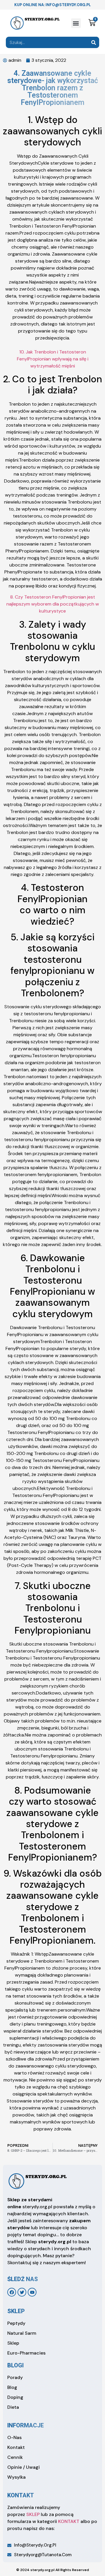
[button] (76, 23)
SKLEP (33, 2514)
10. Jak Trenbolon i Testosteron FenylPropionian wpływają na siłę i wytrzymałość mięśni (53, 359)
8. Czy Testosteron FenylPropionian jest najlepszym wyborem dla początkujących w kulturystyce (53, 604)
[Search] (93, 42)
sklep (16, 2311)
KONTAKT (69, 2521)
